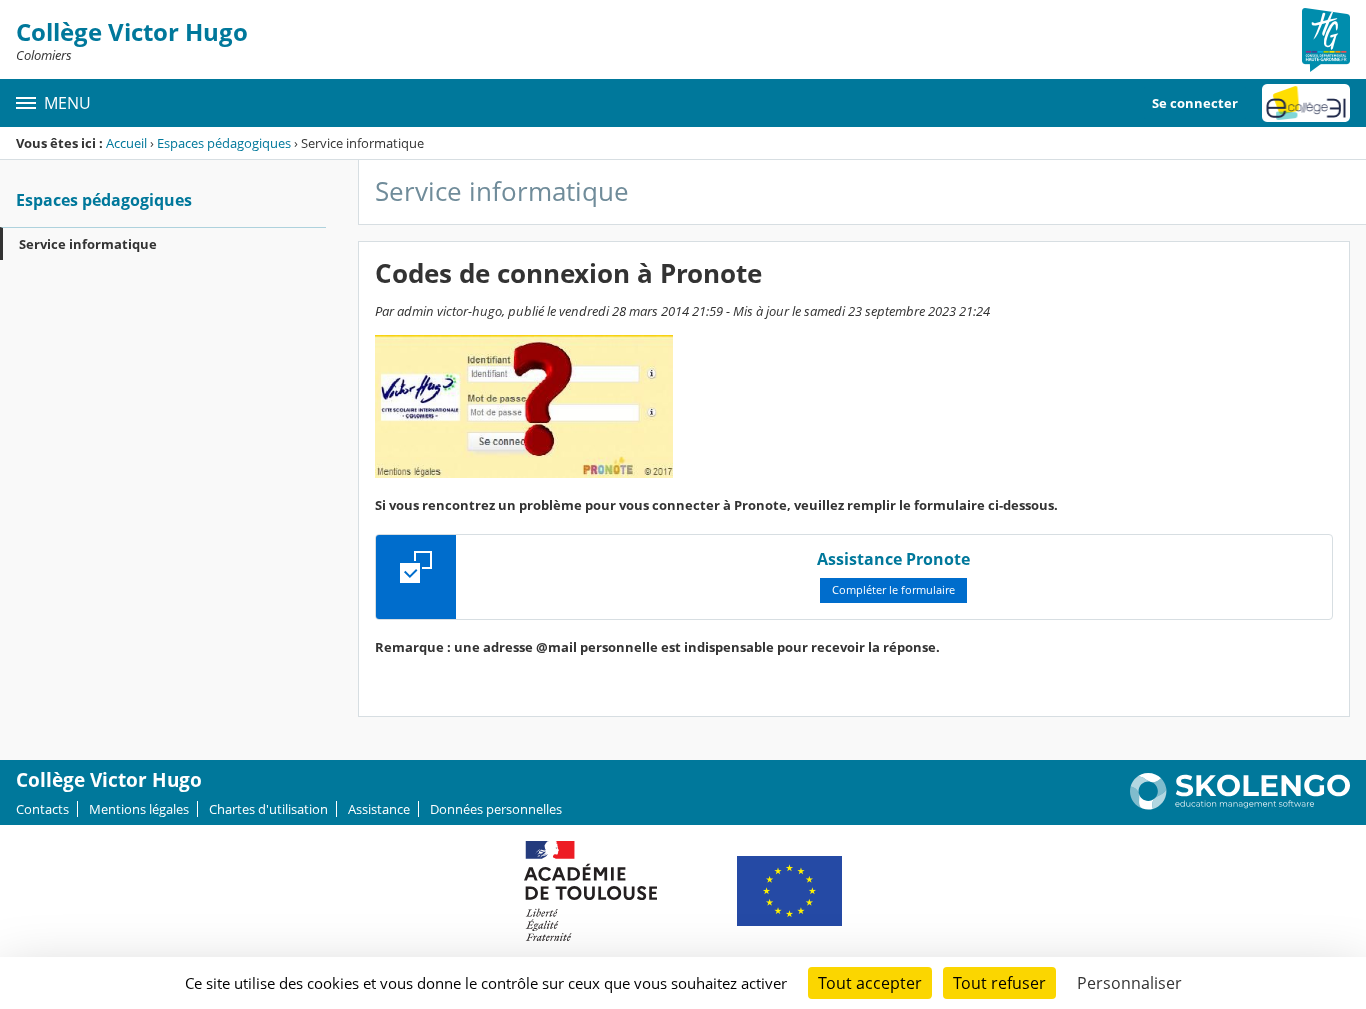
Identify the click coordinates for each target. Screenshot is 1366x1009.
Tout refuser (999, 983)
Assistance (379, 809)
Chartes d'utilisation (268, 809)
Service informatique (88, 244)
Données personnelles (496, 809)
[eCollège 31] (1306, 103)
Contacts (42, 809)
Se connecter (1195, 103)
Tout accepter (870, 983)
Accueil (126, 143)
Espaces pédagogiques (224, 143)
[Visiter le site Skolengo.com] (1240, 805)
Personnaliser (1129, 983)
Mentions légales (139, 809)
